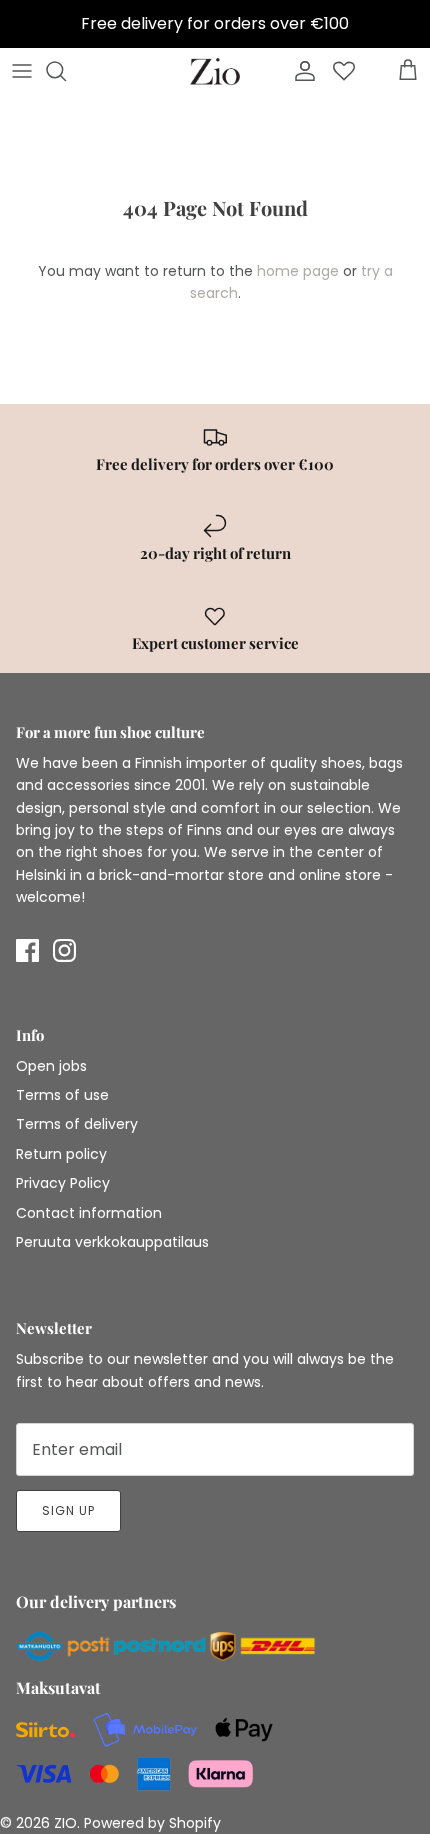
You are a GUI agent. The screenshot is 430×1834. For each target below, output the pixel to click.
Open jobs (51, 1066)
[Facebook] (27, 950)
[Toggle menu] (22, 71)
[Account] (300, 71)
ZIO (65, 1823)
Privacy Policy (63, 1183)
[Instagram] (64, 950)
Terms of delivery (77, 1124)
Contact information (89, 1213)
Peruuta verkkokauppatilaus (112, 1242)
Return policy (61, 1154)
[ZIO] (215, 71)
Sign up (68, 1510)
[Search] (66, 71)
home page (298, 271)
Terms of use (62, 1095)
